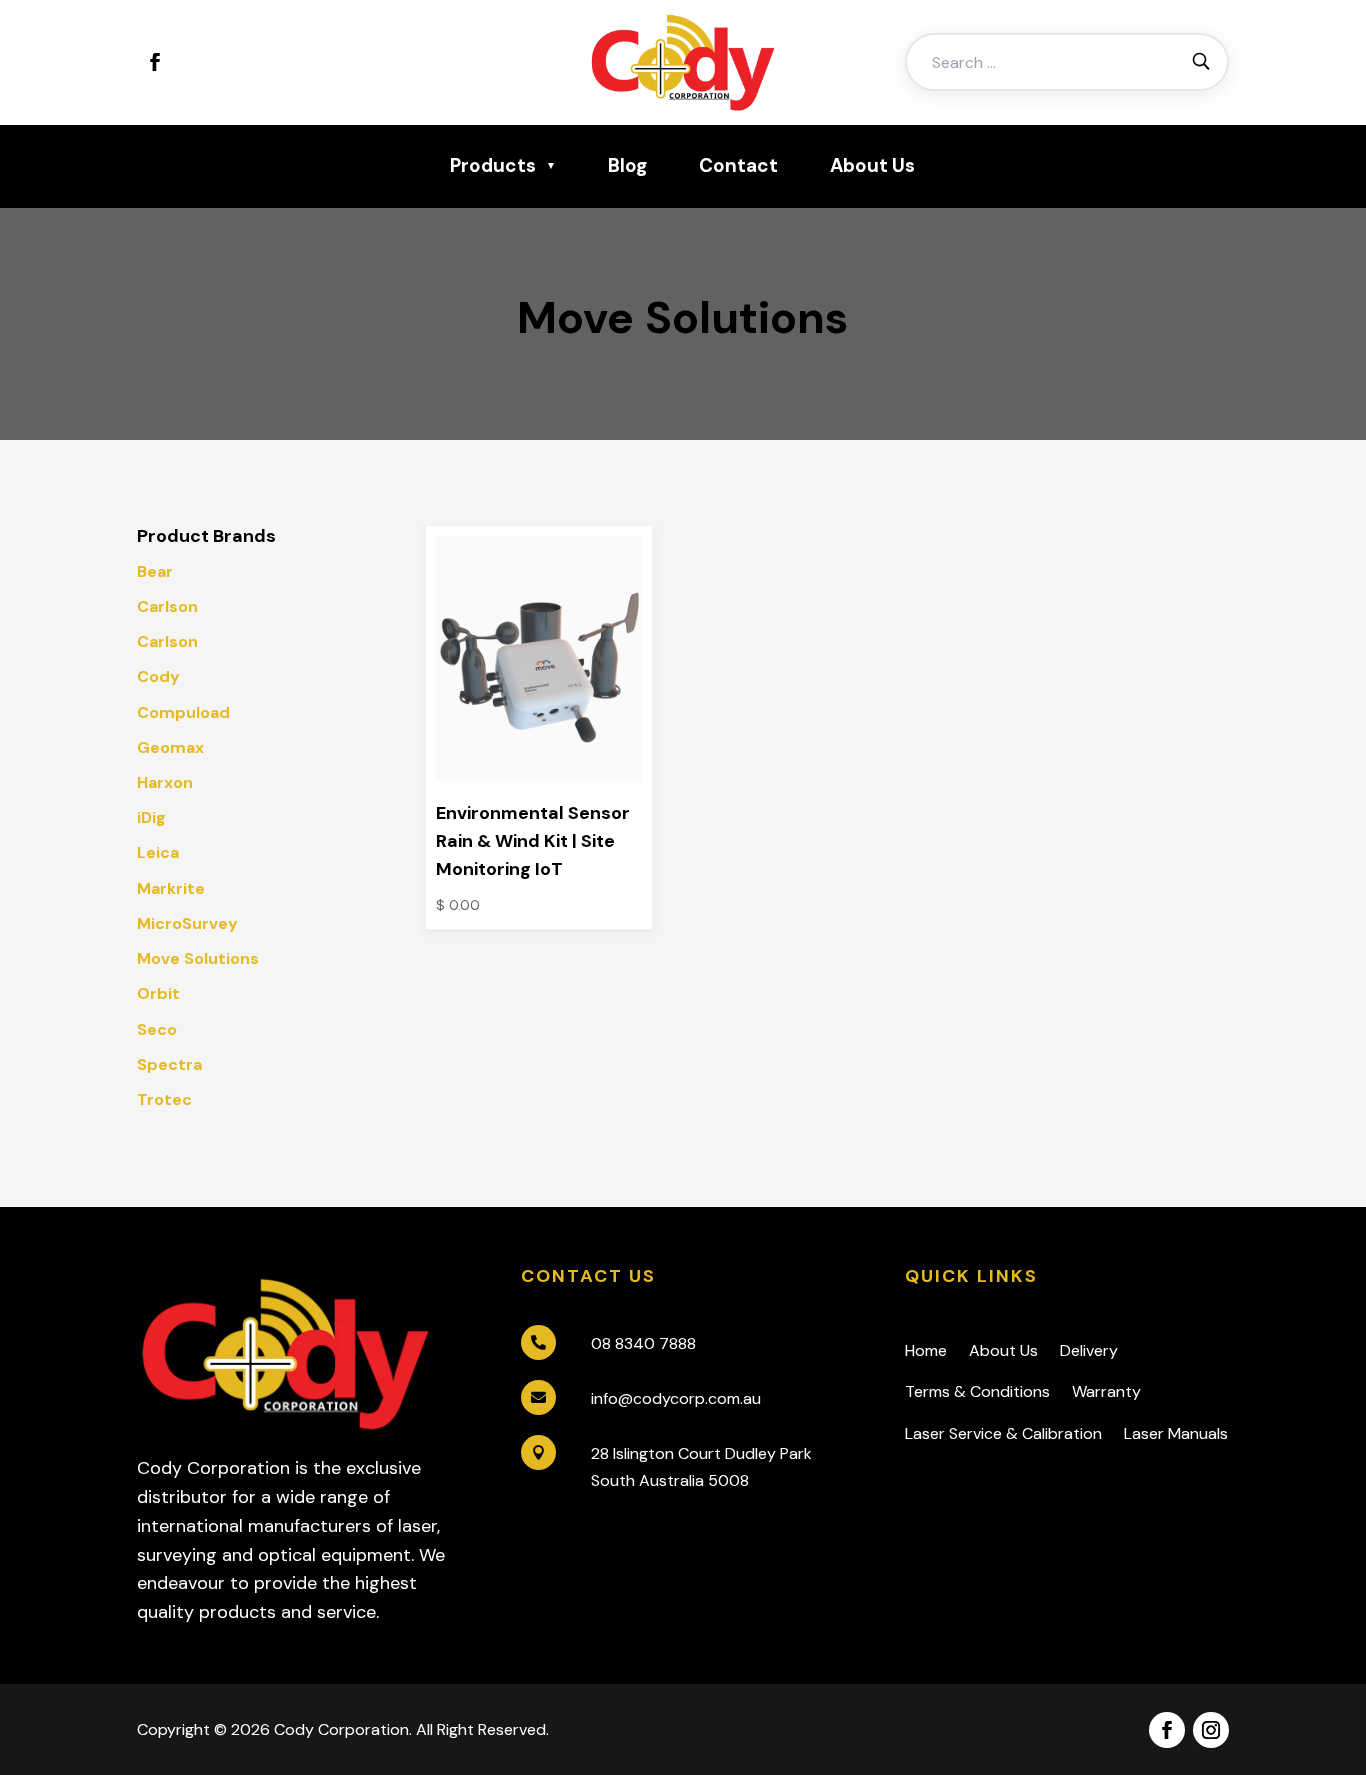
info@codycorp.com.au (676, 1398)
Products (493, 165)
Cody (158, 676)
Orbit (158, 993)
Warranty (1106, 1391)
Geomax (170, 747)
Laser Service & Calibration (1003, 1433)
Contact (738, 165)
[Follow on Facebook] (155, 62)
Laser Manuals (1176, 1433)
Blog (627, 165)
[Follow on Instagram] (1211, 1730)
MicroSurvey (187, 923)
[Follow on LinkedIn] (199, 62)
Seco (157, 1029)
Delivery (1089, 1350)
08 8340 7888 (643, 1343)
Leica (158, 852)
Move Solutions (198, 958)
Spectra (169, 1064)
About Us (872, 165)
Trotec (164, 1099)
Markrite (171, 888)
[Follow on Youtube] (243, 62)
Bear (155, 571)
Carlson (167, 606)
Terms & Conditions (977, 1391)
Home (926, 1350)
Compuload (183, 712)
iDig (151, 817)
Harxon (165, 782)
